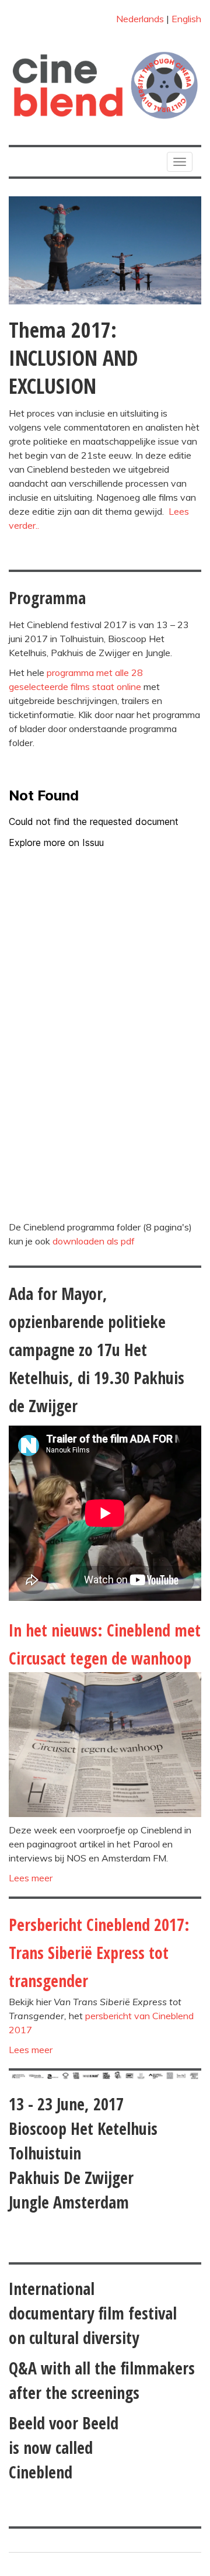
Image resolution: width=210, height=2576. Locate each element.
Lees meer (31, 1878)
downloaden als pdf (94, 1241)
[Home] (105, 85)
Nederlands (140, 19)
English (186, 19)
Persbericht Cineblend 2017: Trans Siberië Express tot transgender (99, 1953)
